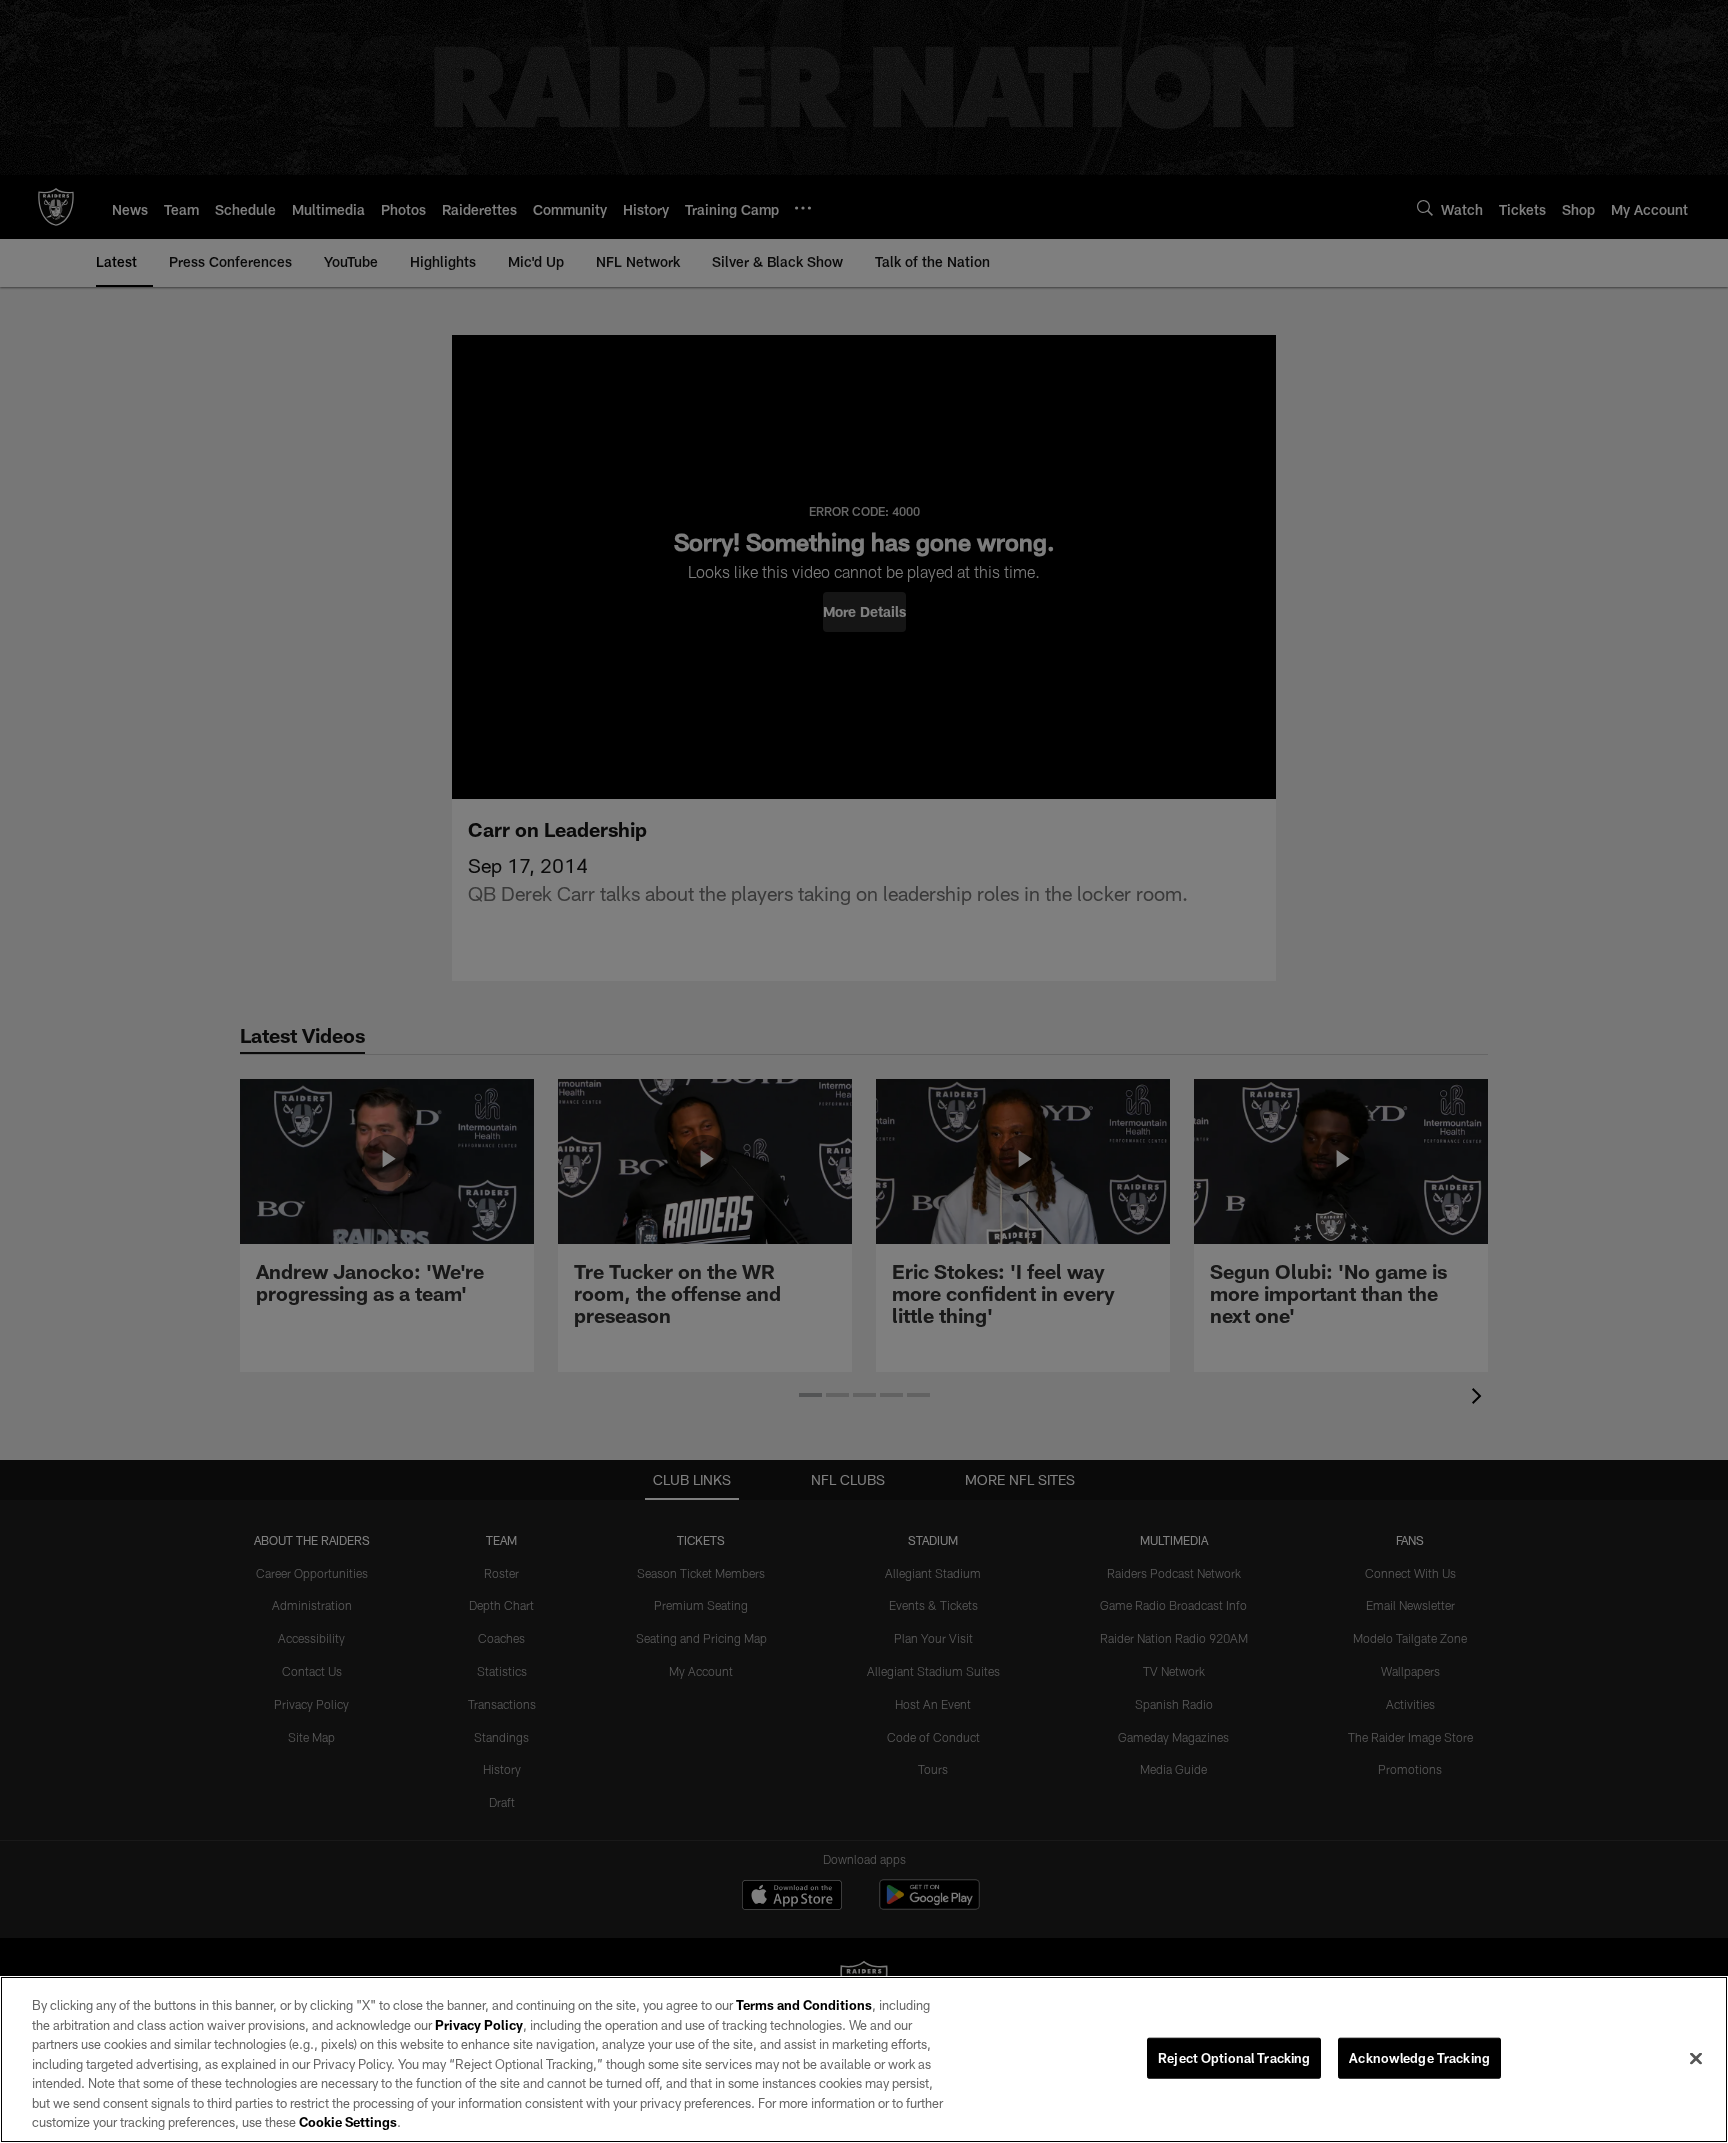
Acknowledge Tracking (1419, 2057)
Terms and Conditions (804, 2005)
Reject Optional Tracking (1234, 2057)
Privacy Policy (479, 2025)
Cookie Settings (348, 2122)
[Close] (1696, 2058)
